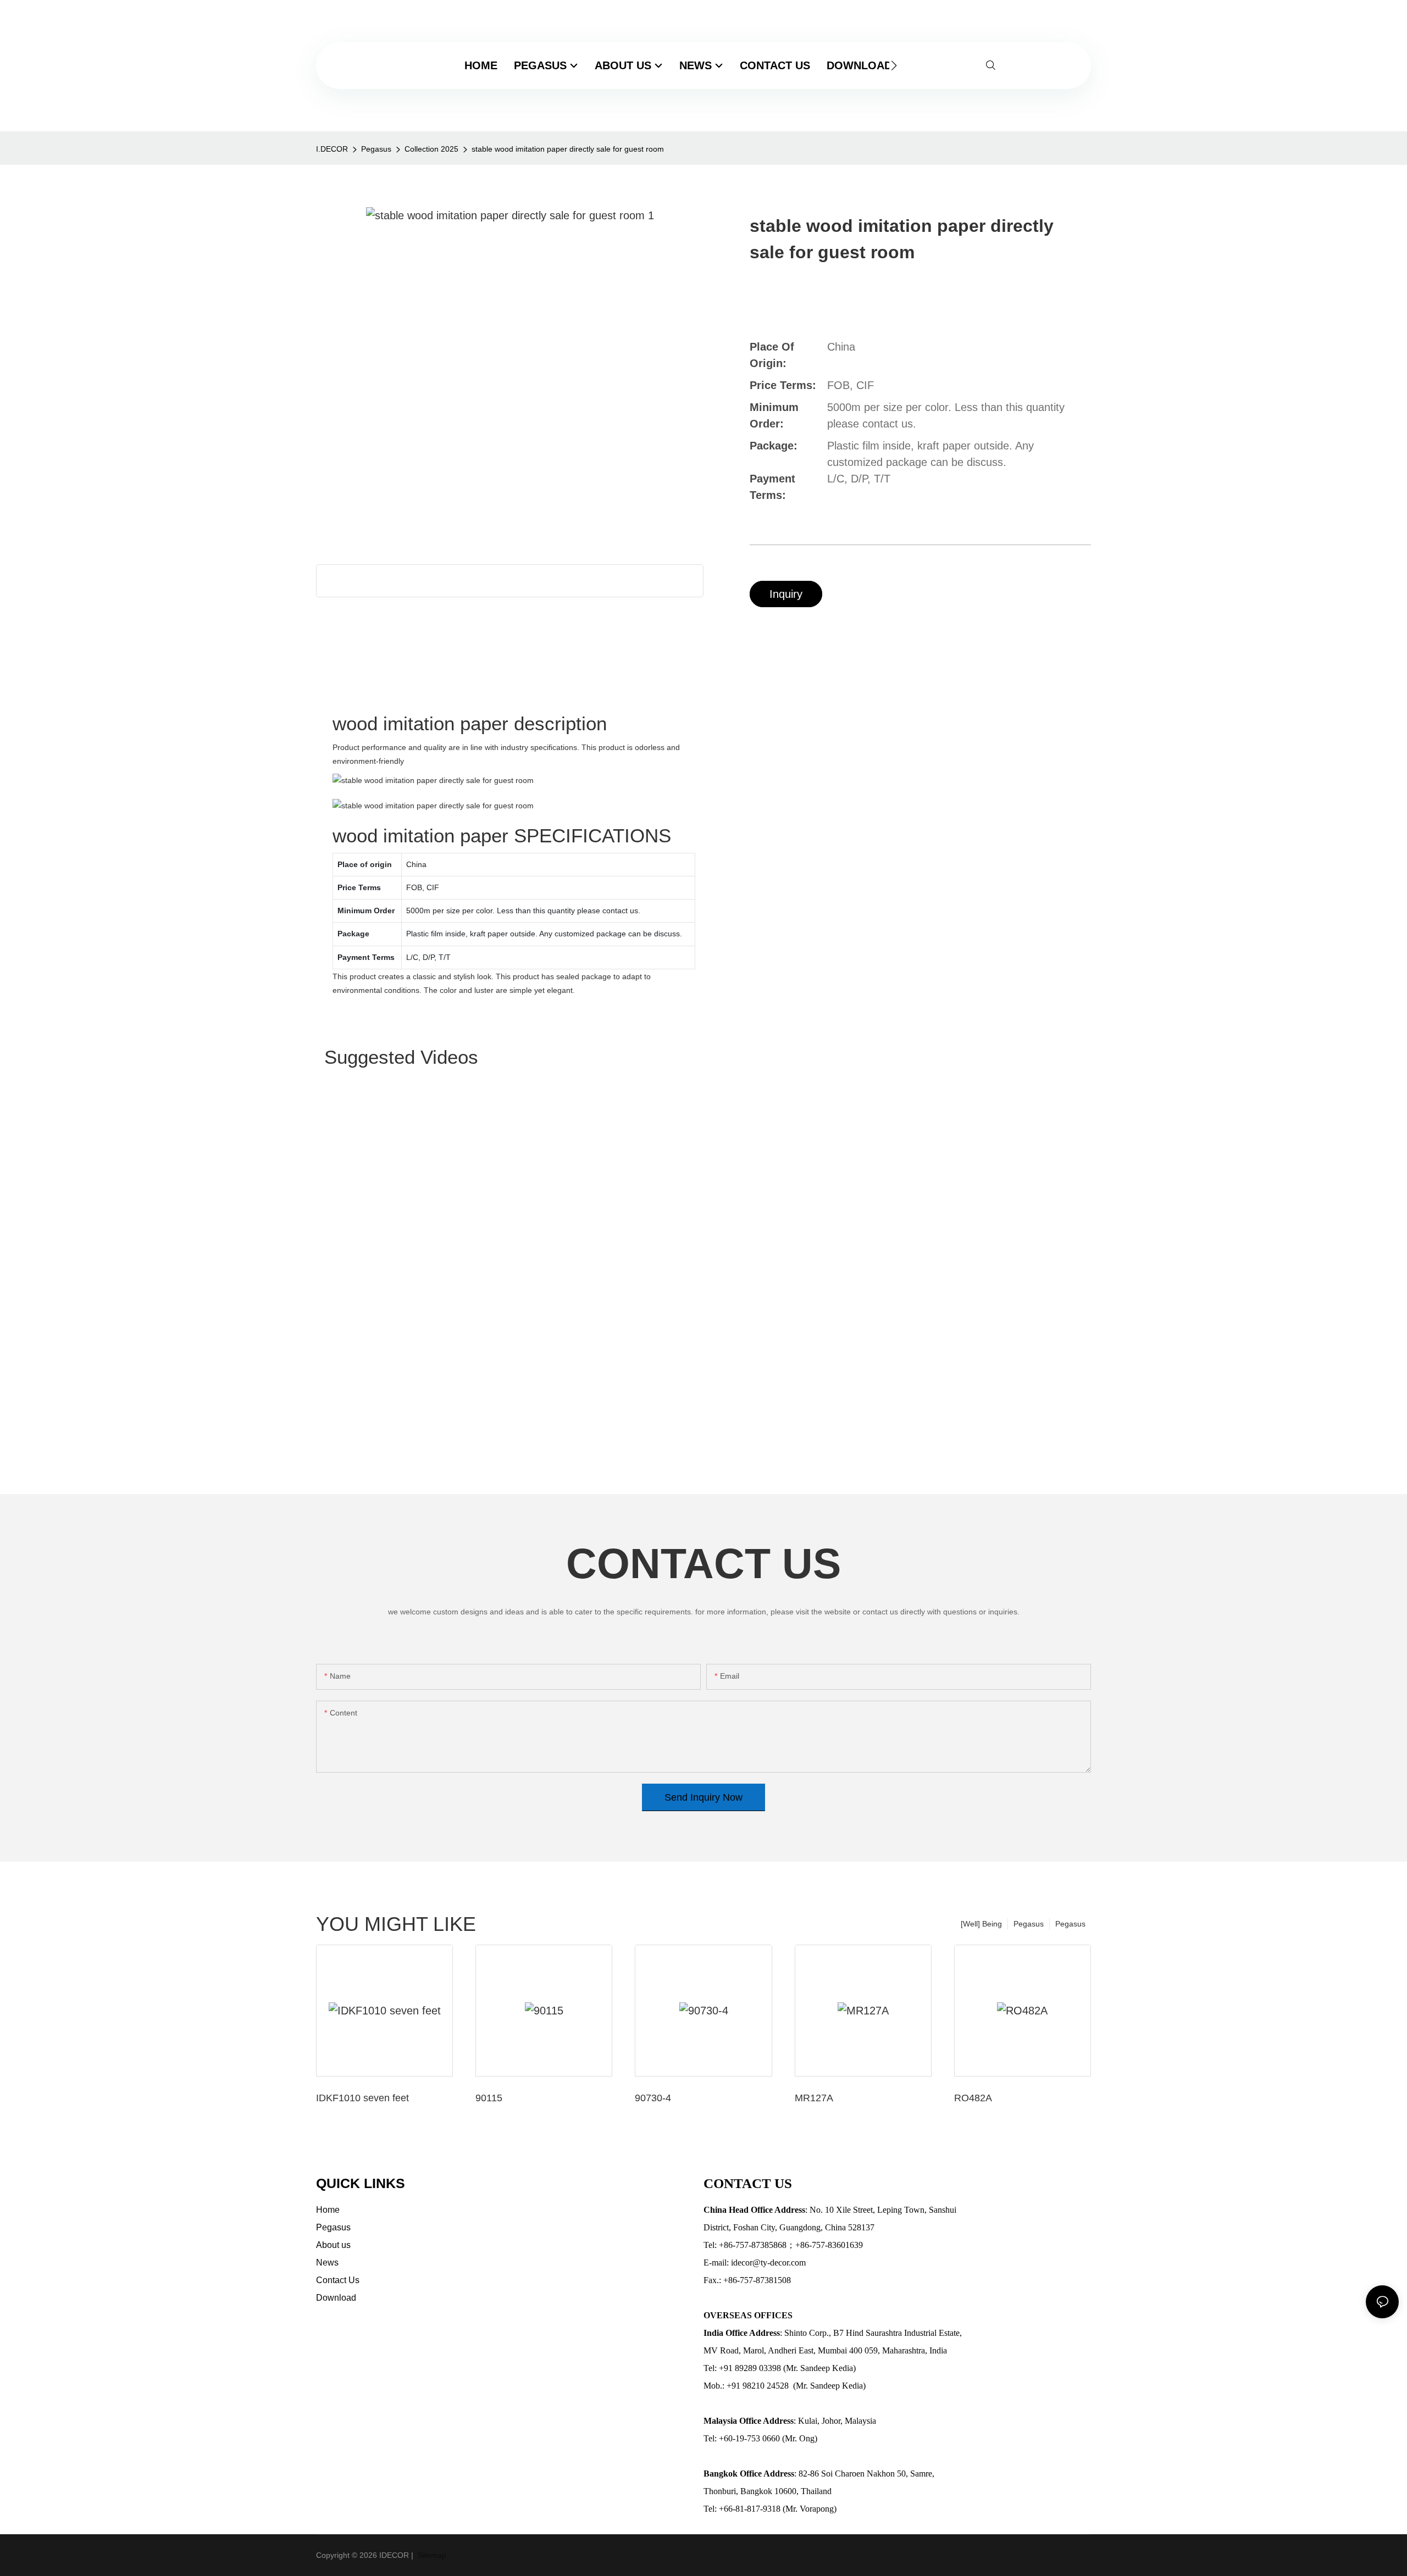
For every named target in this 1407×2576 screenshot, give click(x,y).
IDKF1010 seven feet (362, 2098)
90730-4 (653, 2098)
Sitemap (431, 2555)
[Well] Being (981, 1924)
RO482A (973, 2098)
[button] (894, 65)
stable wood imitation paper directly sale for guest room (568, 149)
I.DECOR (332, 149)
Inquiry (786, 594)
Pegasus (376, 149)
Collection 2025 (431, 149)
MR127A (814, 2098)
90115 (489, 2098)
